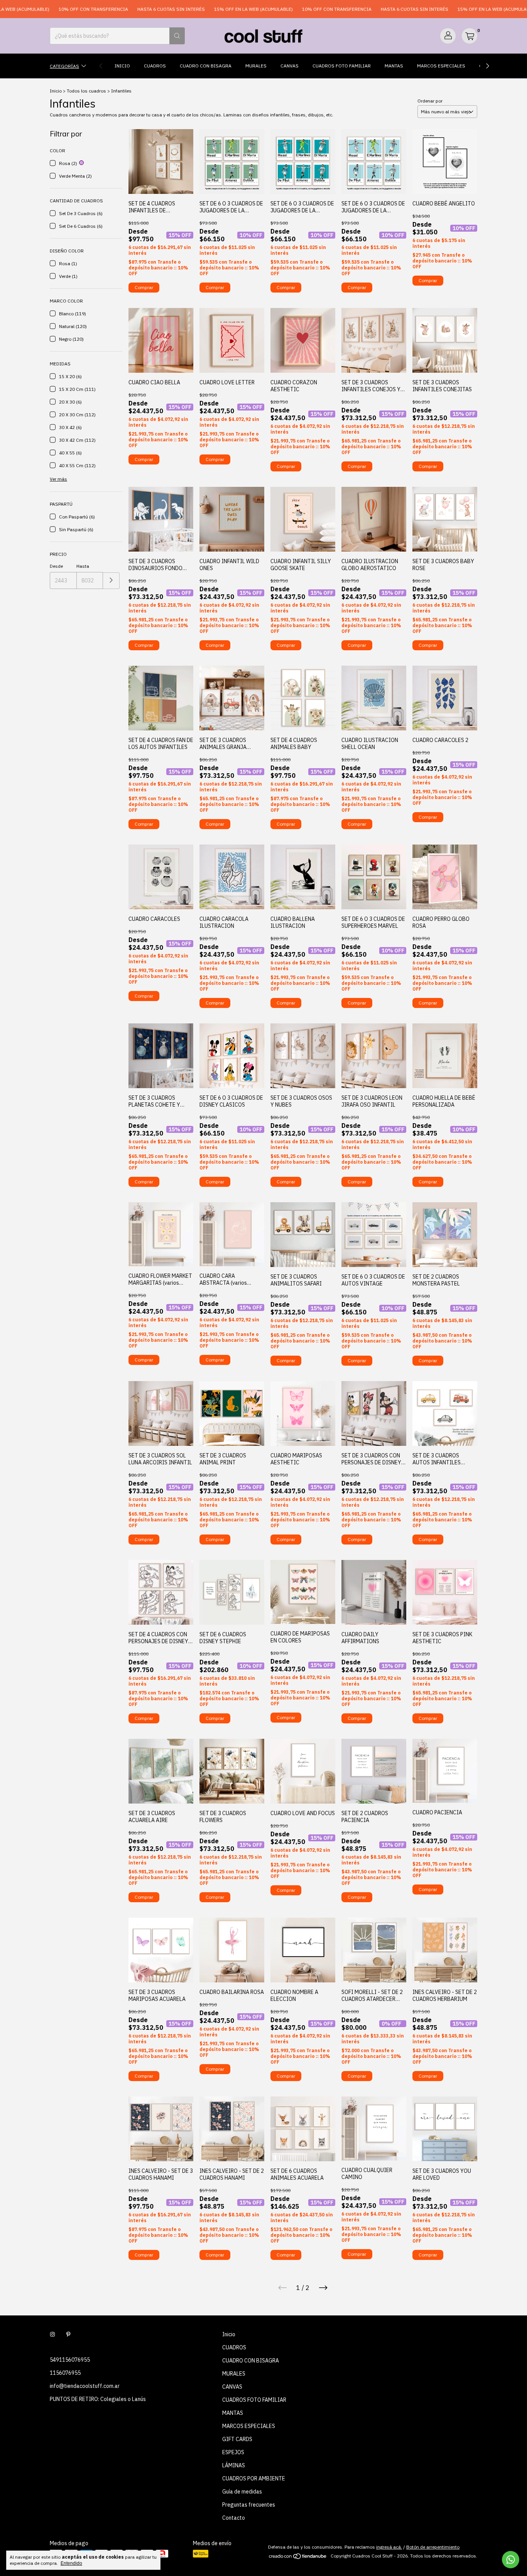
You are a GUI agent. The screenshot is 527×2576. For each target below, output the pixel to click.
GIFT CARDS (237, 2439)
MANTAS (394, 66)
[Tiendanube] (298, 2558)
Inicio (122, 66)
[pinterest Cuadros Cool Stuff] (68, 2334)
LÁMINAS (234, 2465)
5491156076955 (70, 2360)
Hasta (83, 566)
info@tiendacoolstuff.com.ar (85, 2386)
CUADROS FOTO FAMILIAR (342, 66)
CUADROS (155, 66)
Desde (56, 566)
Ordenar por (430, 101)
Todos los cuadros (86, 91)
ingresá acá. (389, 2547)
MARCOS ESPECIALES (441, 66)
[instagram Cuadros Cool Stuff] (52, 2334)
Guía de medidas (242, 2492)
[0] (470, 36)
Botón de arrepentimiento (433, 2547)
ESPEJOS (233, 2452)
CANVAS (290, 66)
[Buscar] (177, 36)
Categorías (64, 66)
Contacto (234, 2518)
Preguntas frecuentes (249, 2505)
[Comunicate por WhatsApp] (511, 2560)
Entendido (71, 2563)
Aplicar (111, 581)
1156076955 (65, 2373)
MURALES (256, 66)
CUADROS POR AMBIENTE (254, 2478)
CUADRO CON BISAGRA (206, 66)
